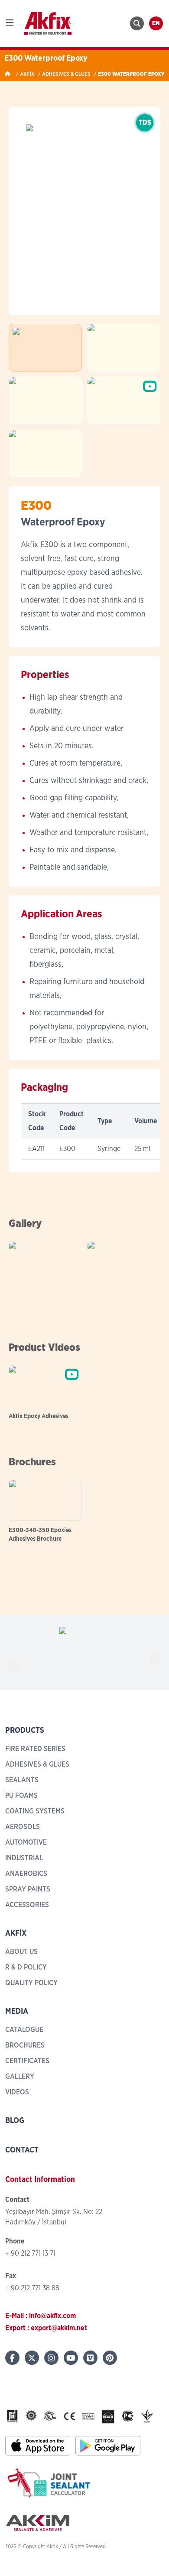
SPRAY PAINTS (28, 1889)
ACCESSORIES (27, 1905)
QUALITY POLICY (31, 1983)
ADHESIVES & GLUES (66, 74)
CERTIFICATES (27, 2061)
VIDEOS (17, 2092)
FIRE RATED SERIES (35, 1749)
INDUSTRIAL (24, 1858)
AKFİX (27, 74)
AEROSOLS (23, 1827)
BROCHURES (25, 2045)
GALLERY (20, 2077)
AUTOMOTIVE (26, 1842)
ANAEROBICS (26, 1874)
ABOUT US (21, 1952)
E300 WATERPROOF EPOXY (131, 74)
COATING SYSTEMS (35, 1811)
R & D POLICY (26, 1967)
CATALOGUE (24, 2030)
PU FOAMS (21, 1796)
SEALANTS (22, 1780)
